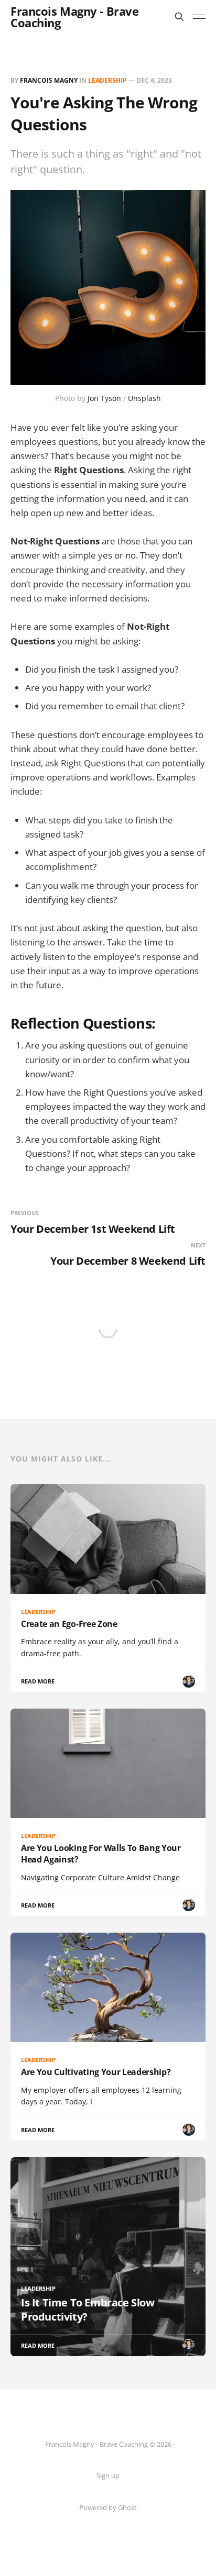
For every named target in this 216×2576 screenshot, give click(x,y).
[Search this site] (179, 17)
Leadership (107, 80)
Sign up (108, 2475)
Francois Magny (49, 80)
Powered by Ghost (108, 2507)
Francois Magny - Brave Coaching (74, 17)
